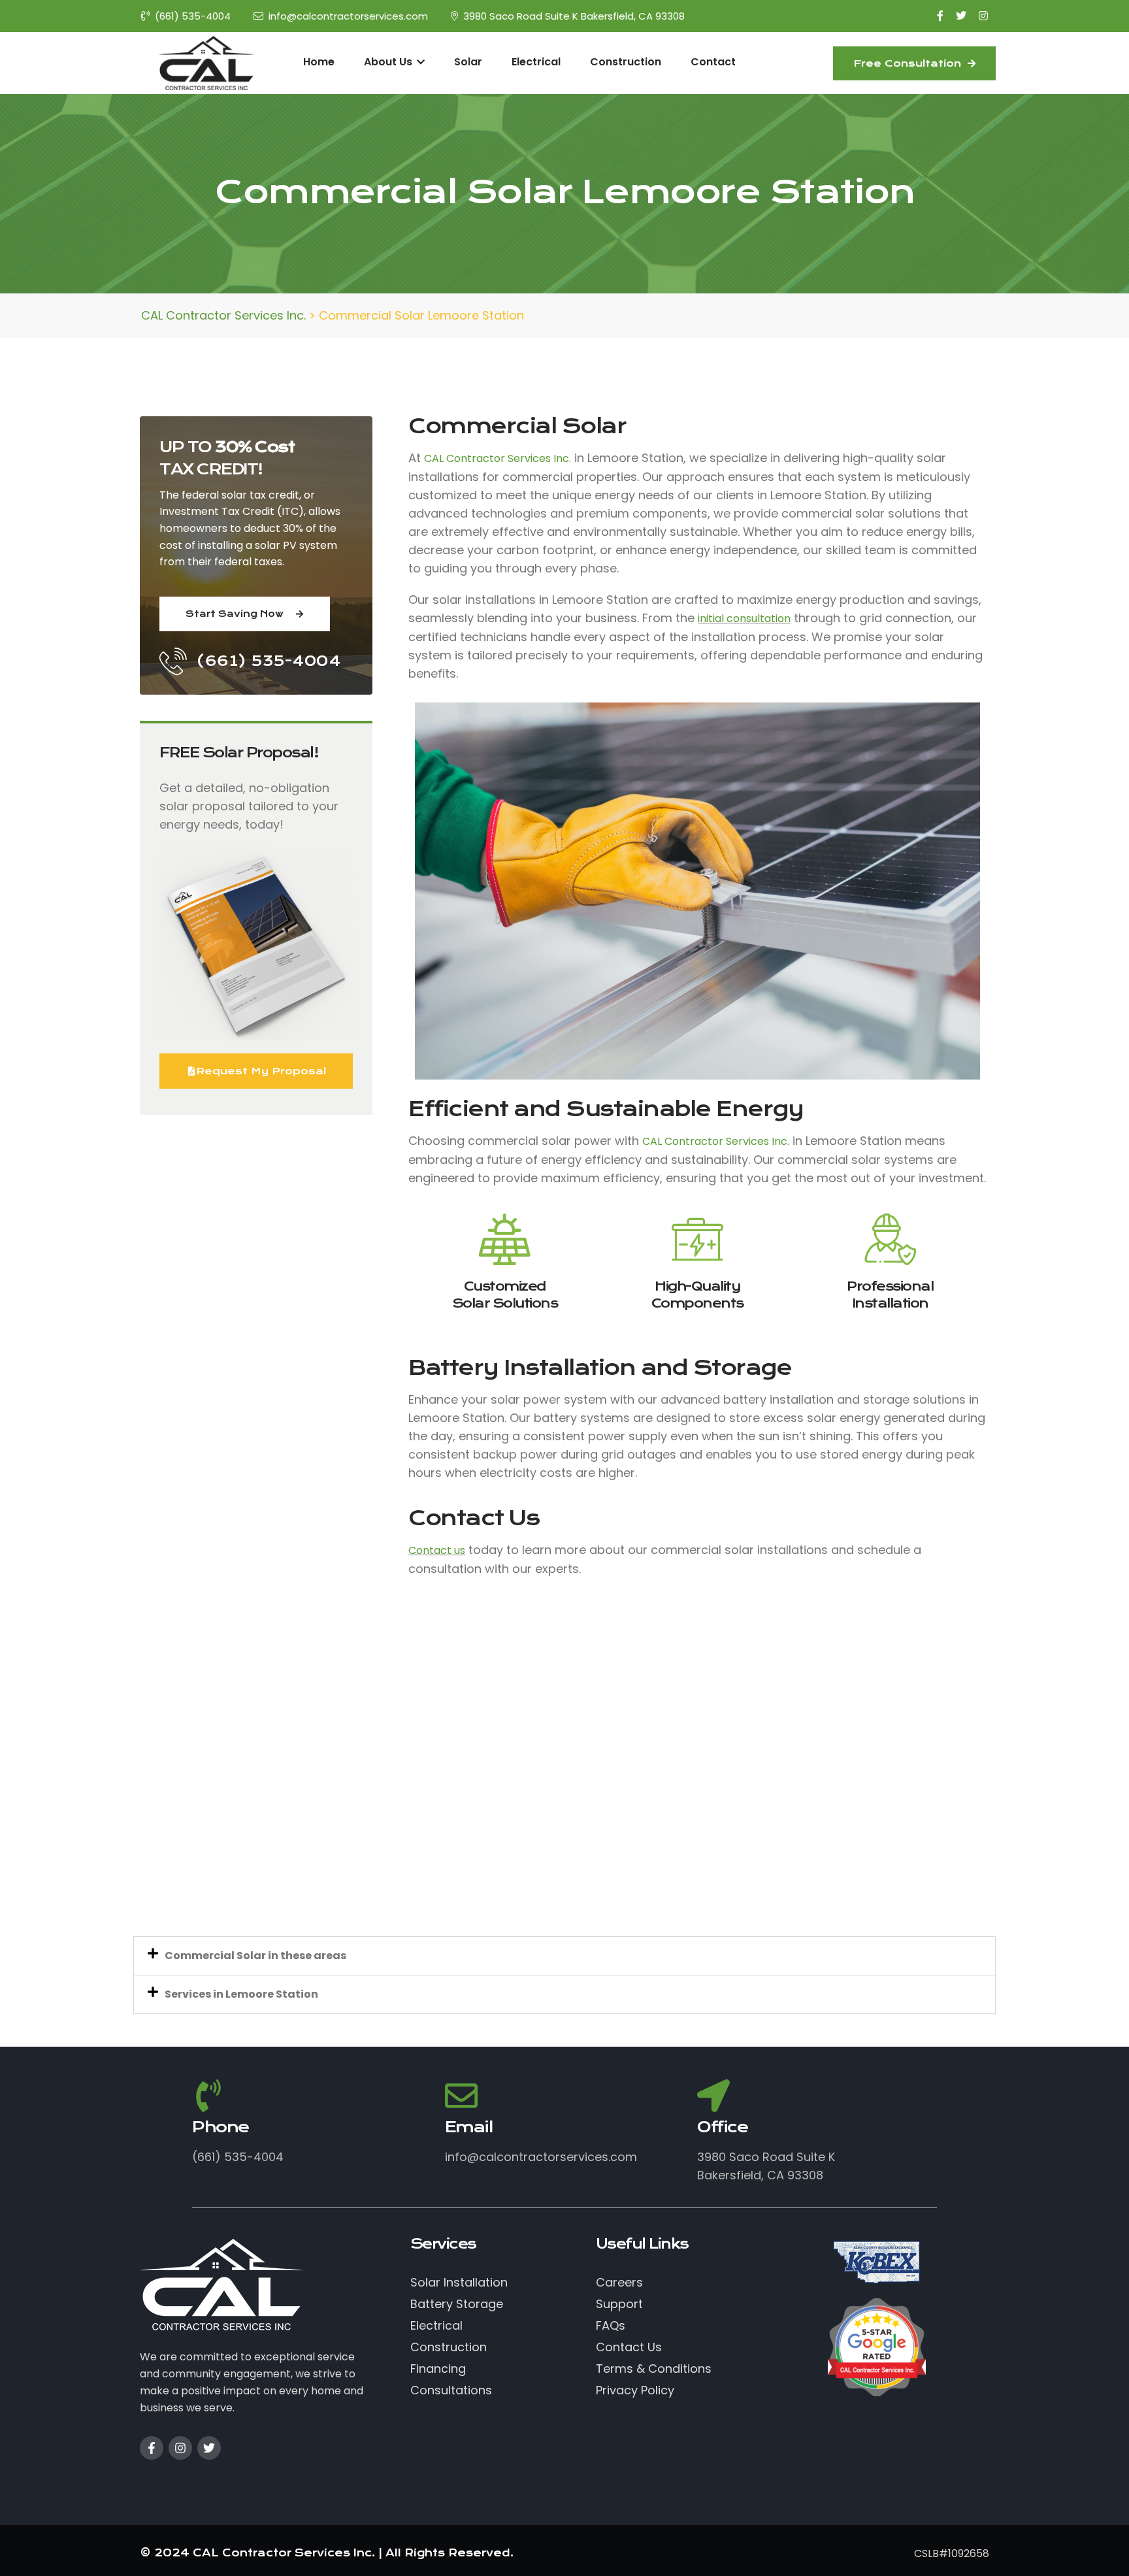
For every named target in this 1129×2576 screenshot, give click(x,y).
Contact (713, 62)
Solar (468, 62)
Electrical (536, 62)
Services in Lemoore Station (241, 1994)
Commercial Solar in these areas (255, 1956)
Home (319, 62)
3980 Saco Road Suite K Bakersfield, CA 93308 (574, 16)
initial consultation (744, 619)
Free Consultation (909, 63)
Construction (626, 62)
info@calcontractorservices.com (348, 16)
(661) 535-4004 (193, 16)
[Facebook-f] (152, 2448)
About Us (389, 62)
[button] (564, 1956)
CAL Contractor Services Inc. (498, 458)
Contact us (437, 1550)
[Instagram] (180, 2448)
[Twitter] (209, 2448)
